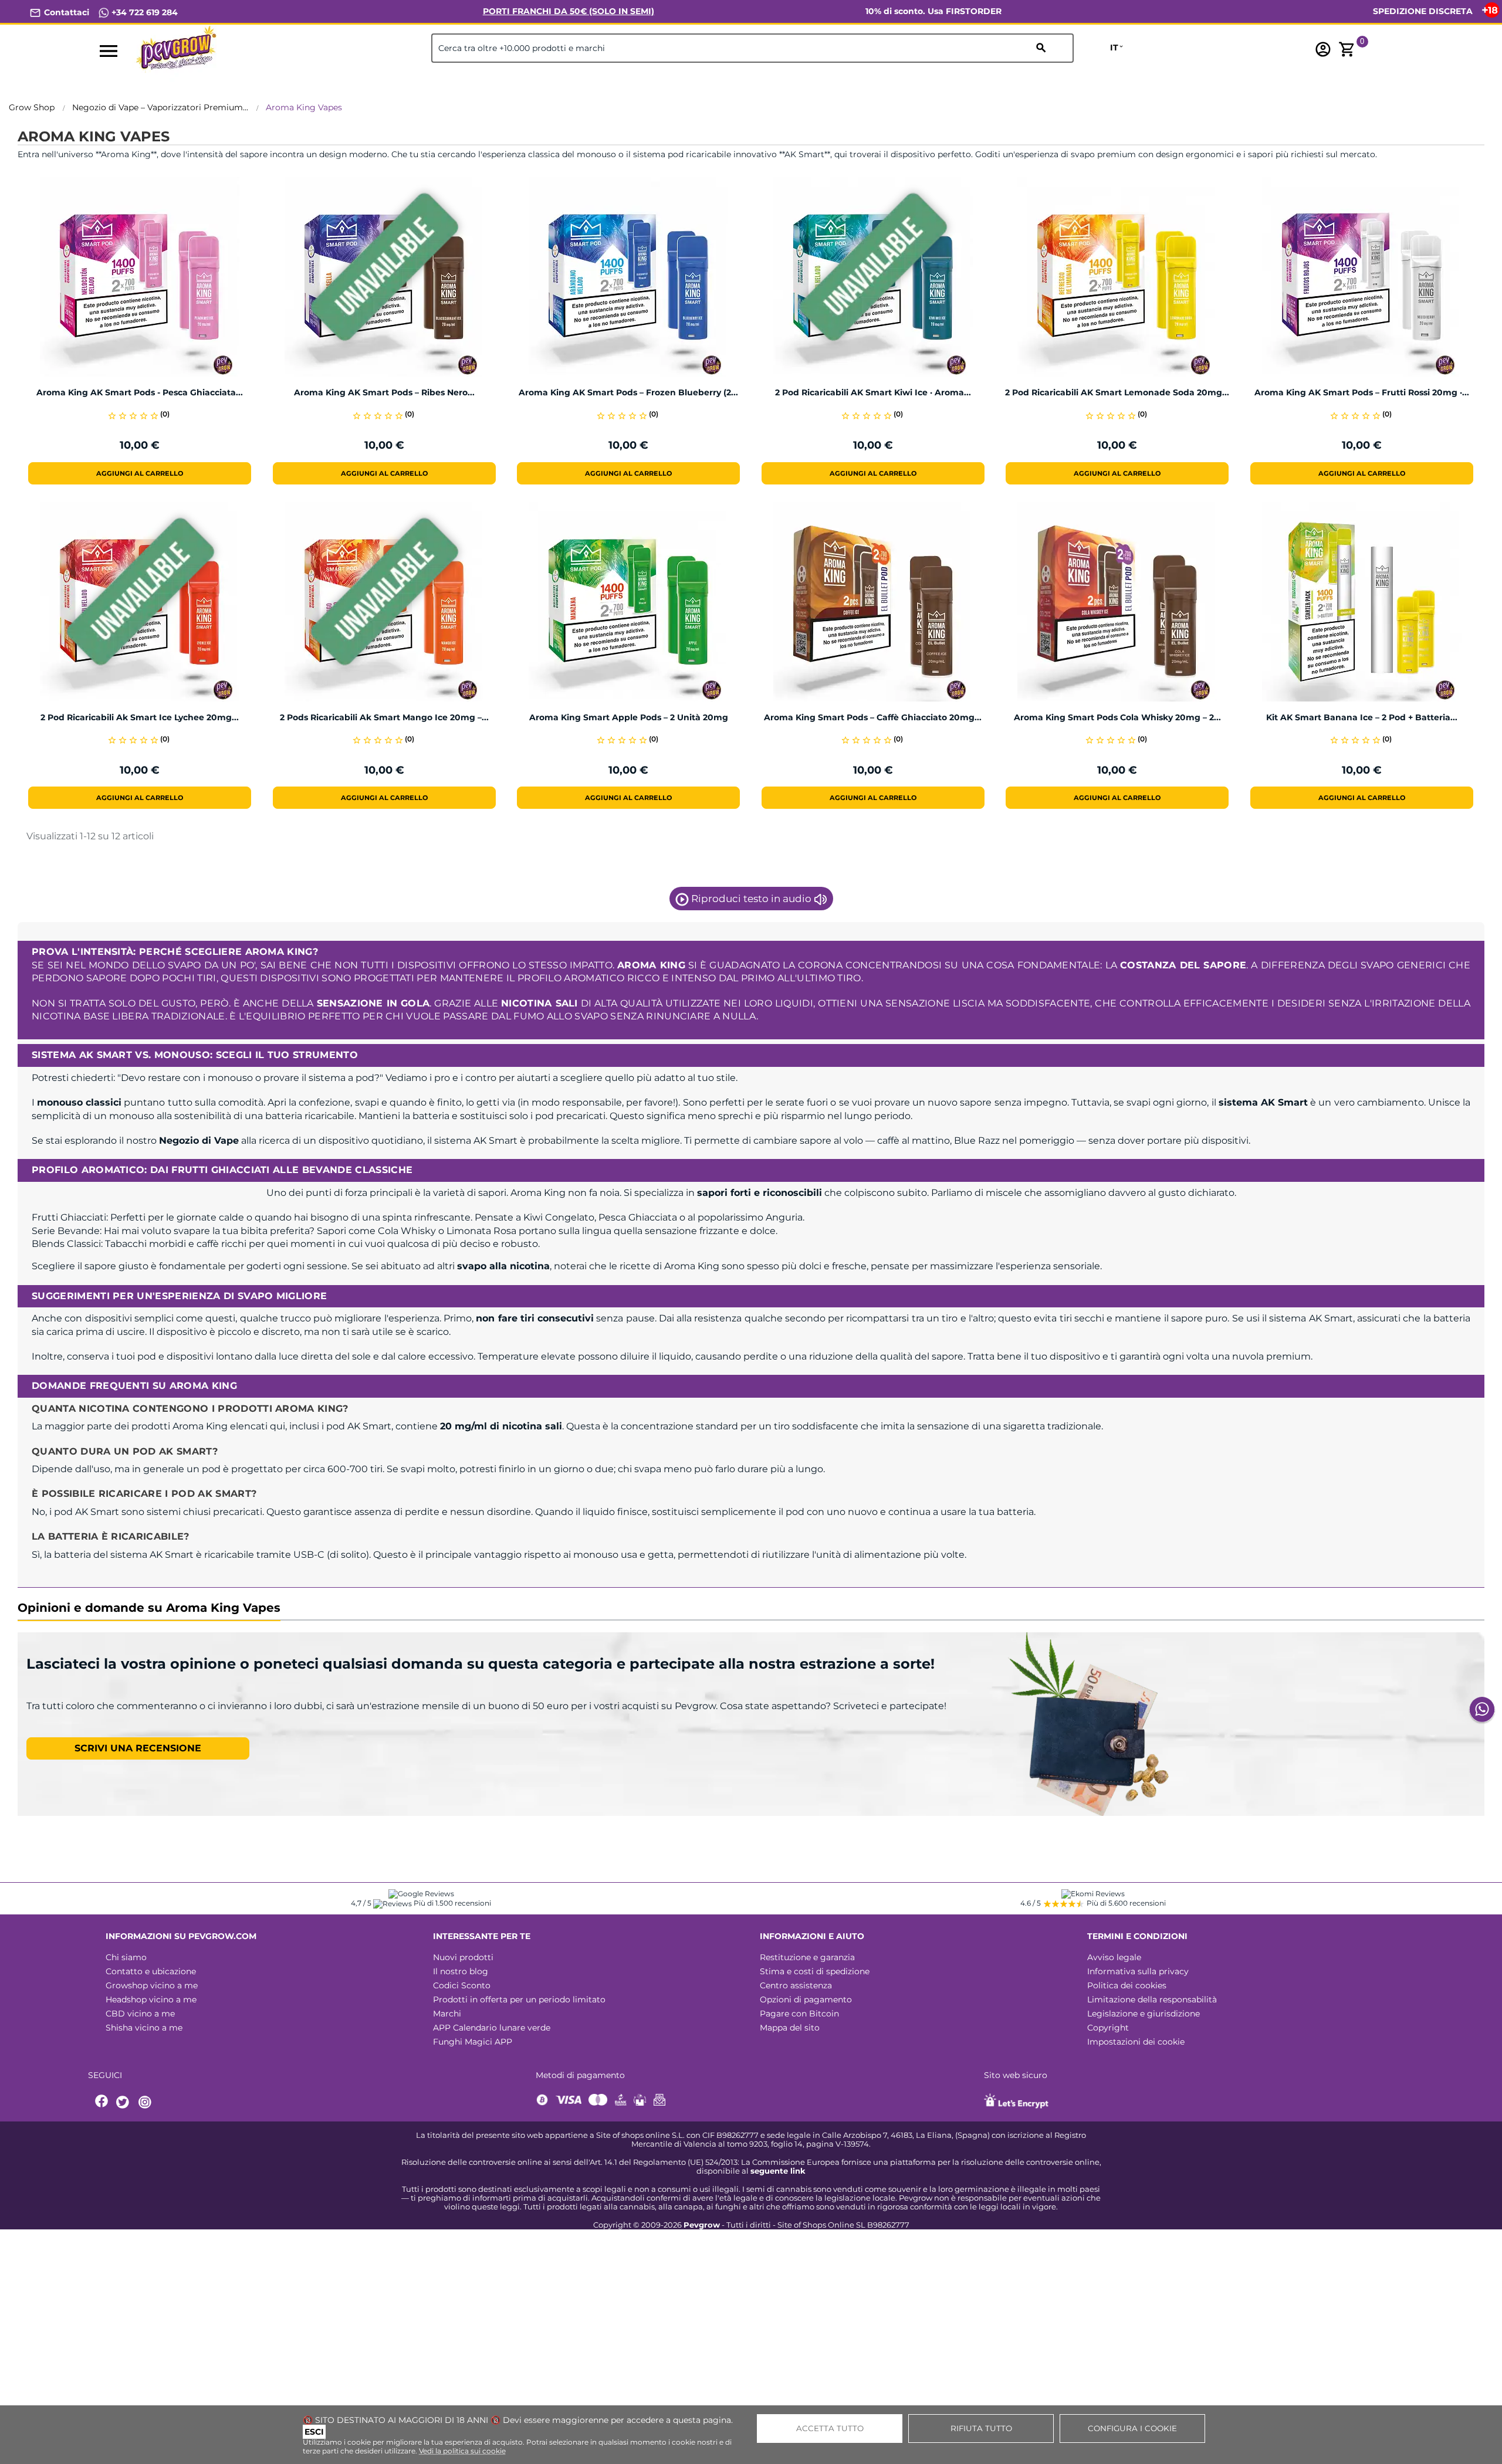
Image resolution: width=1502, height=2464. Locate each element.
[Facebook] (102, 2102)
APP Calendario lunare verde (492, 2028)
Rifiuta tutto (981, 2428)
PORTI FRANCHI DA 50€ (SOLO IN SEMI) (569, 11)
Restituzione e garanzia (807, 1957)
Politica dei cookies (1127, 1985)
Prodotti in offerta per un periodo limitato (519, 1999)
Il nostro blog (461, 1971)
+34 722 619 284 (143, 12)
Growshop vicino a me (152, 1985)
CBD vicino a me (140, 2014)
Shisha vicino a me (144, 2028)
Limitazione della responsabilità (1152, 1999)
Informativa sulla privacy (1138, 1971)
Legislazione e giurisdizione (1144, 2014)
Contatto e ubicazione (151, 1971)
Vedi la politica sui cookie (462, 2451)
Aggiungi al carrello (140, 473)
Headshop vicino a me (151, 1999)
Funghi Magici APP (473, 2042)
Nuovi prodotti (463, 1957)
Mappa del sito (790, 2028)
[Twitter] (124, 2102)
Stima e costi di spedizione (815, 1971)
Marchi (447, 2014)
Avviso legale (1114, 1957)
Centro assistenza (796, 1985)
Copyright (1108, 2028)
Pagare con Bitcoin (799, 2014)
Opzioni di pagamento (806, 1999)
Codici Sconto (462, 1985)
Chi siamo (126, 1957)
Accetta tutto (830, 2428)
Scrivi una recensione (138, 1748)
